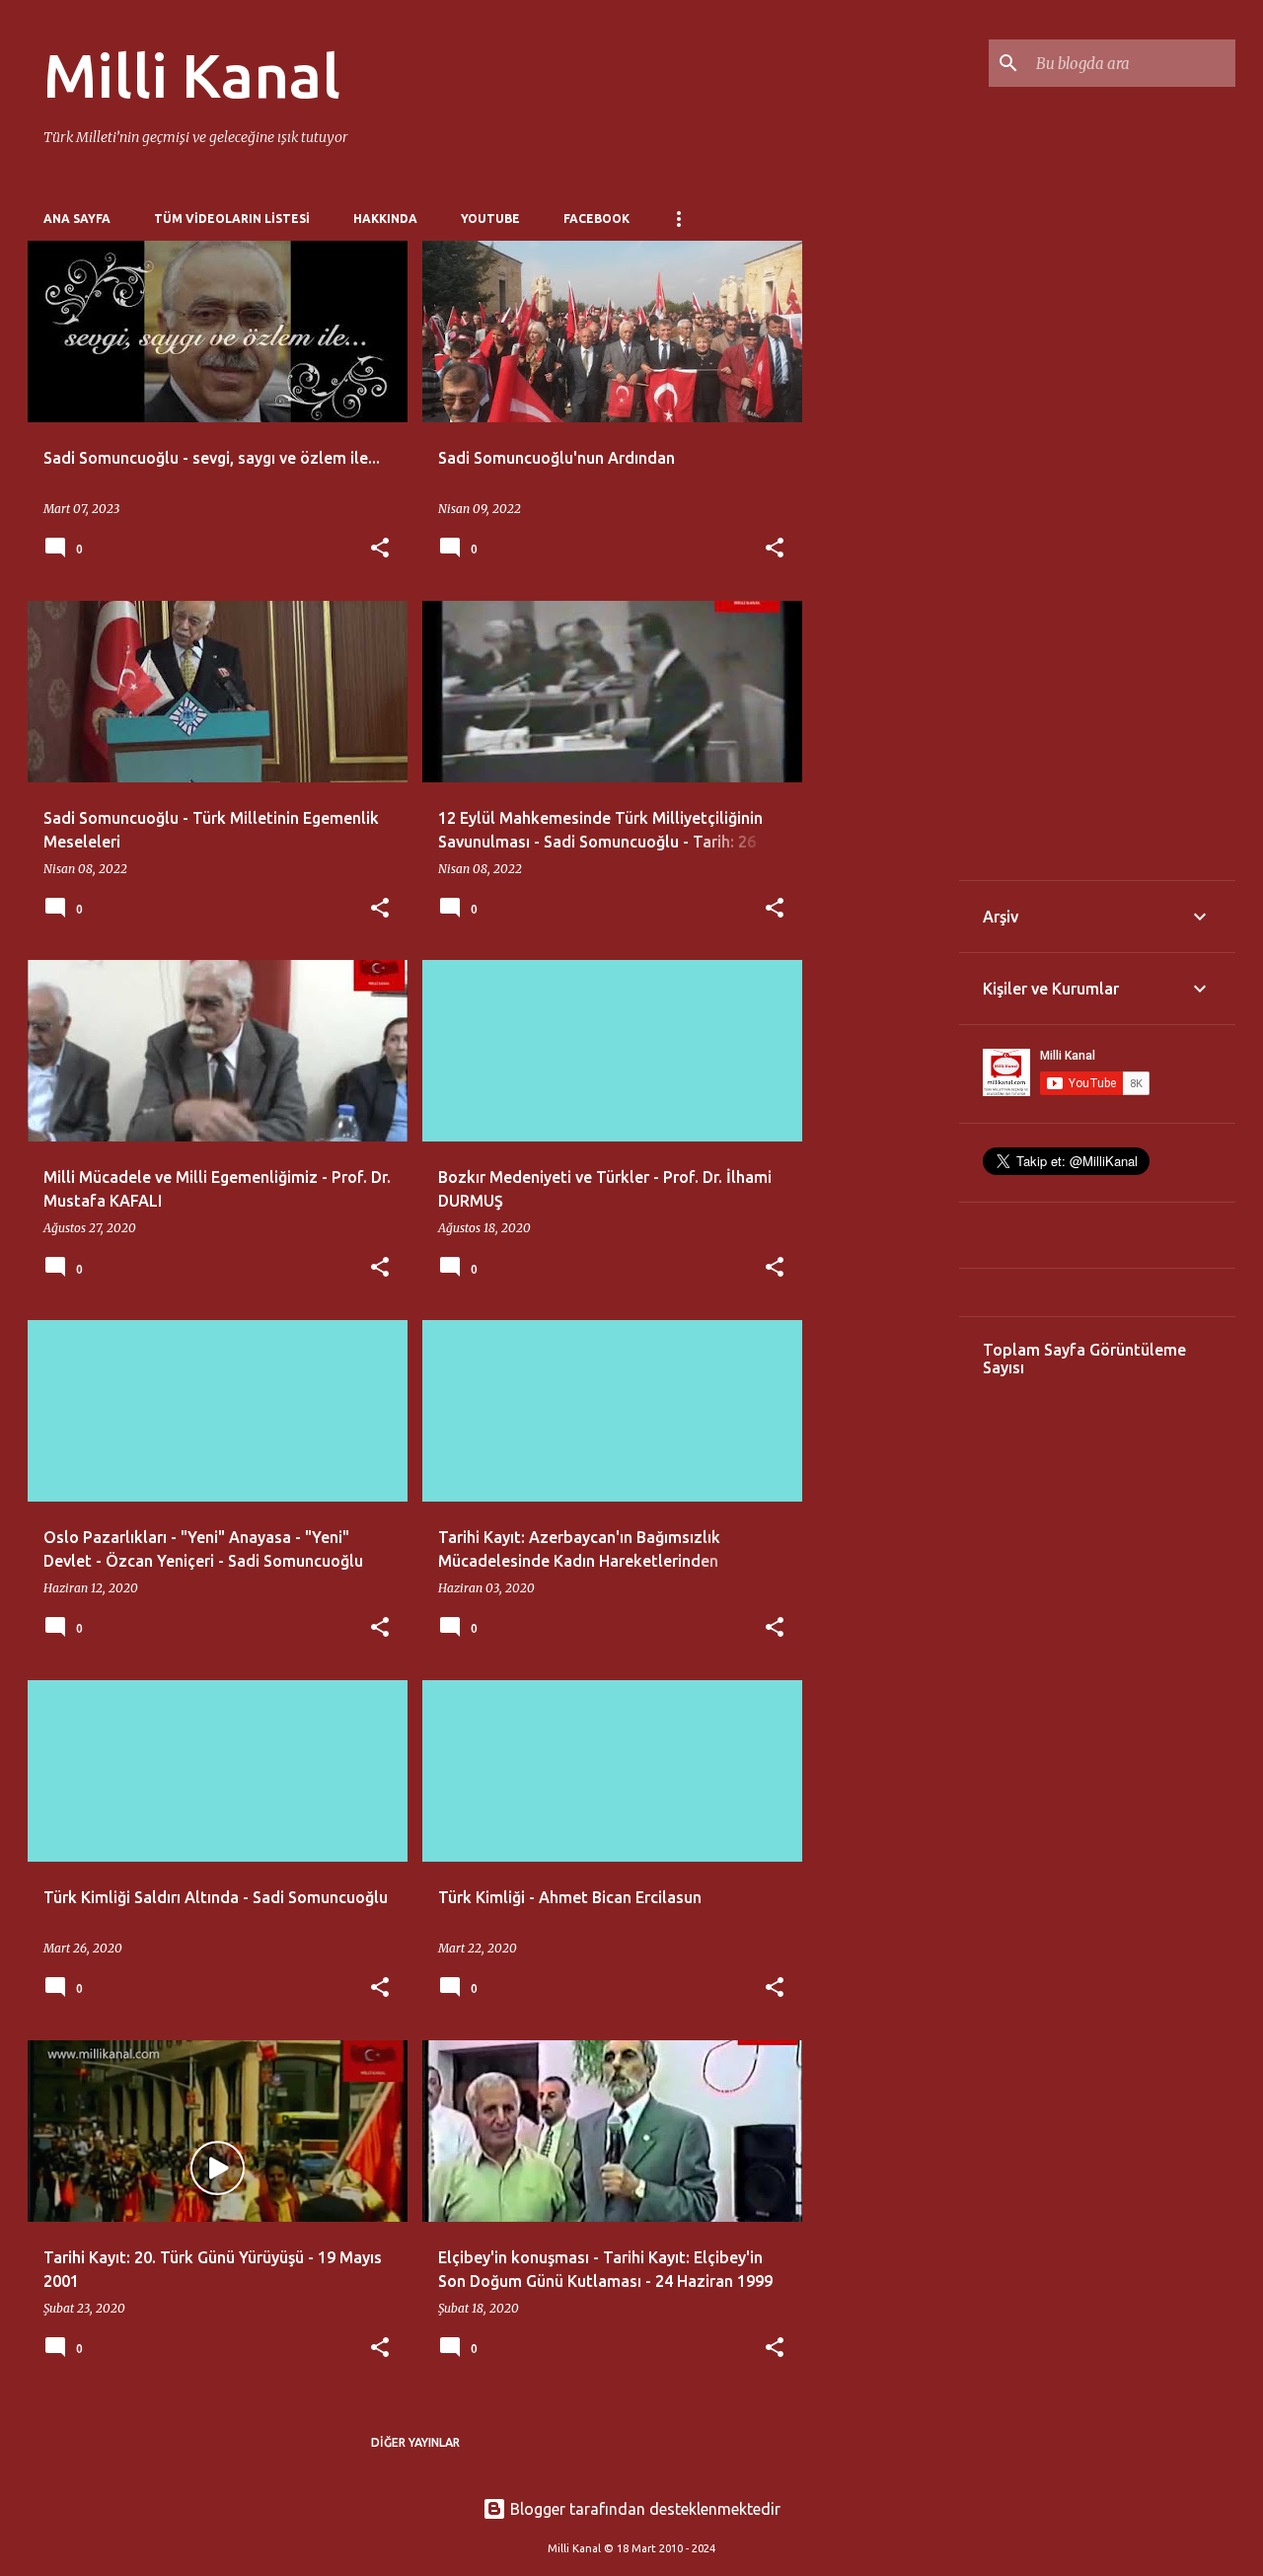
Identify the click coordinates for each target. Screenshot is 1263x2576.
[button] (380, 549)
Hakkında (385, 219)
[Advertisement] (881, 537)
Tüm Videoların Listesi (232, 219)
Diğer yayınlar (415, 2442)
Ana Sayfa (77, 219)
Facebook (596, 219)
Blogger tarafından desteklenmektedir (643, 2509)
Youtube (490, 219)
